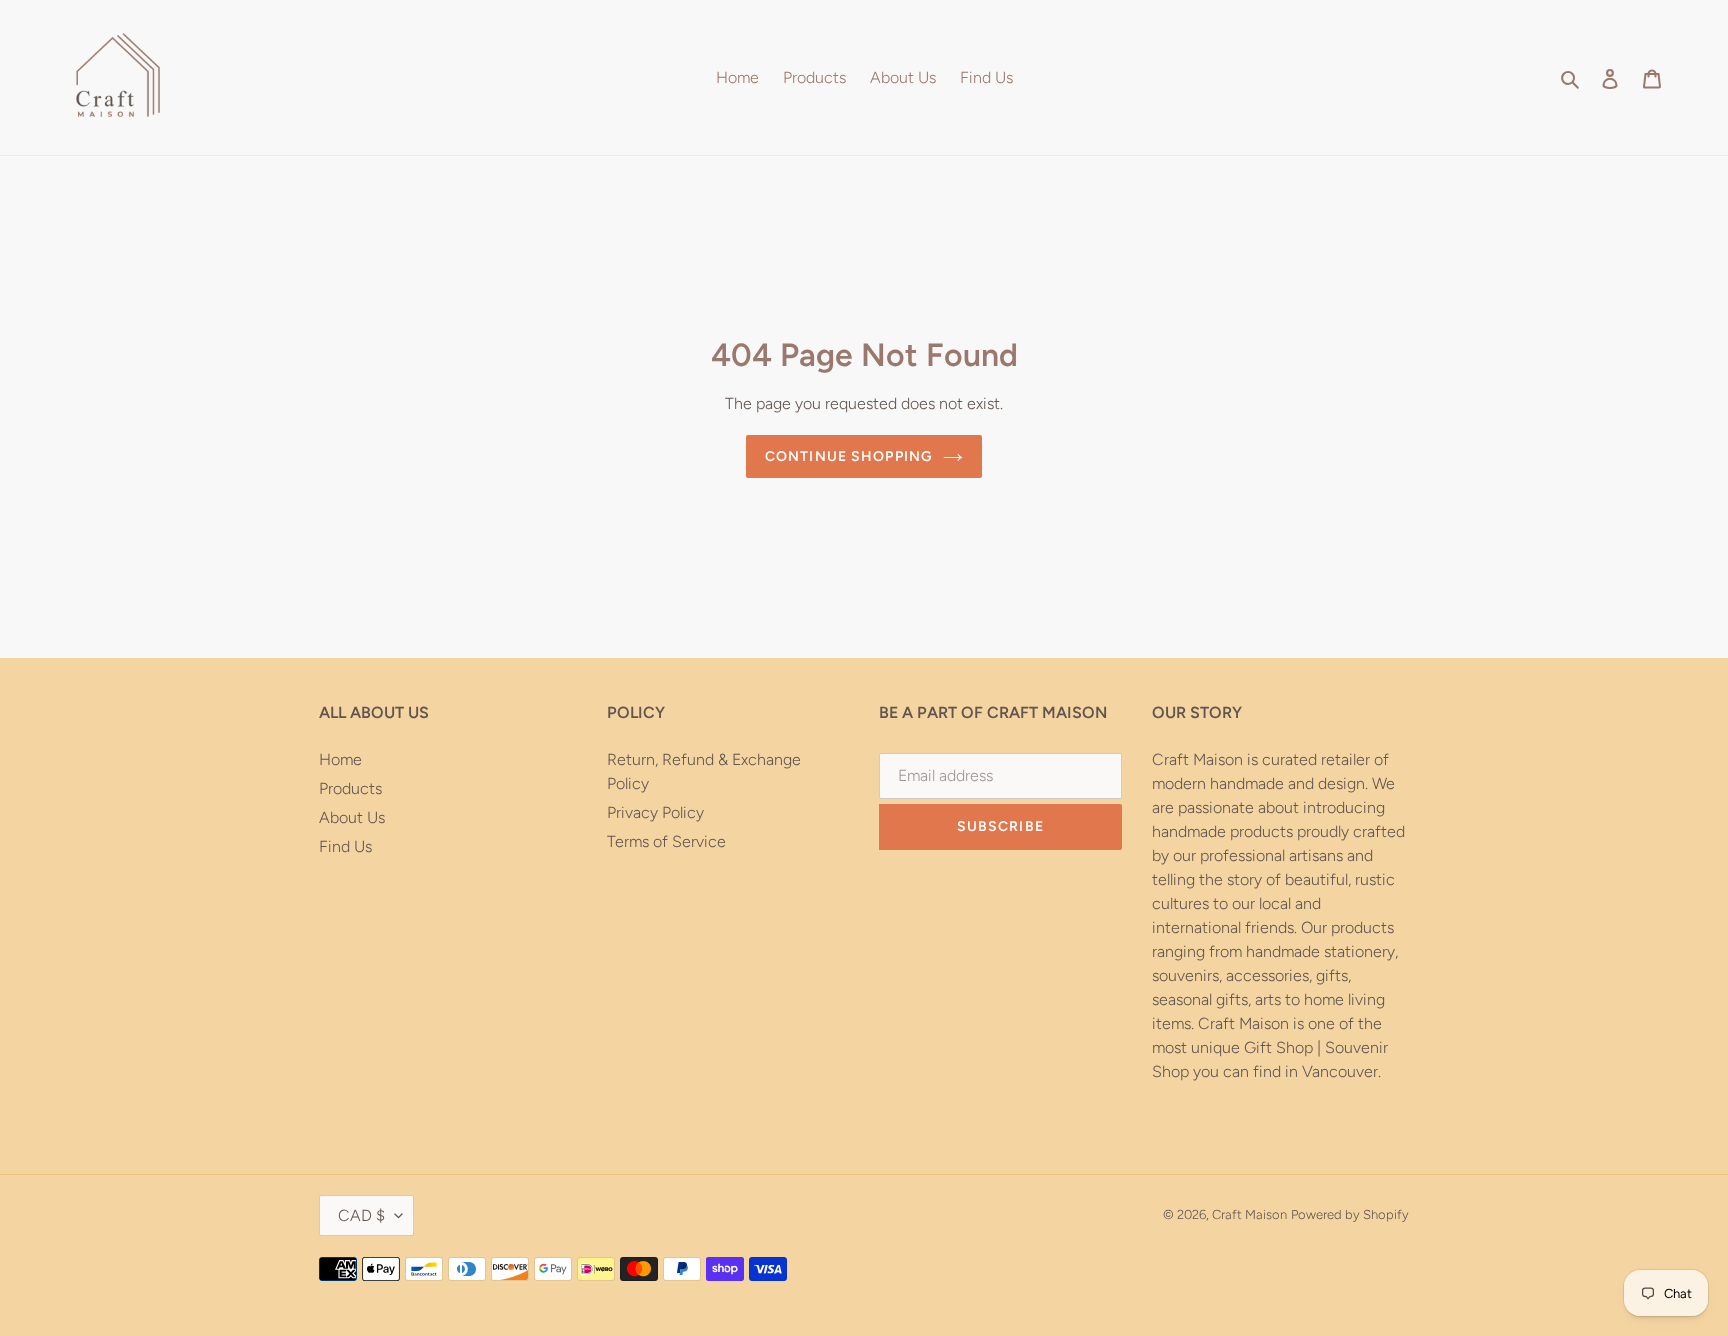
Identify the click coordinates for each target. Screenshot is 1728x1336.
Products (350, 788)
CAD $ (361, 1215)
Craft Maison (1249, 1214)
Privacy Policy (655, 812)
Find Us (345, 846)
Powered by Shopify (1350, 1214)
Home (340, 759)
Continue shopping (849, 456)
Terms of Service (666, 841)
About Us (352, 817)
